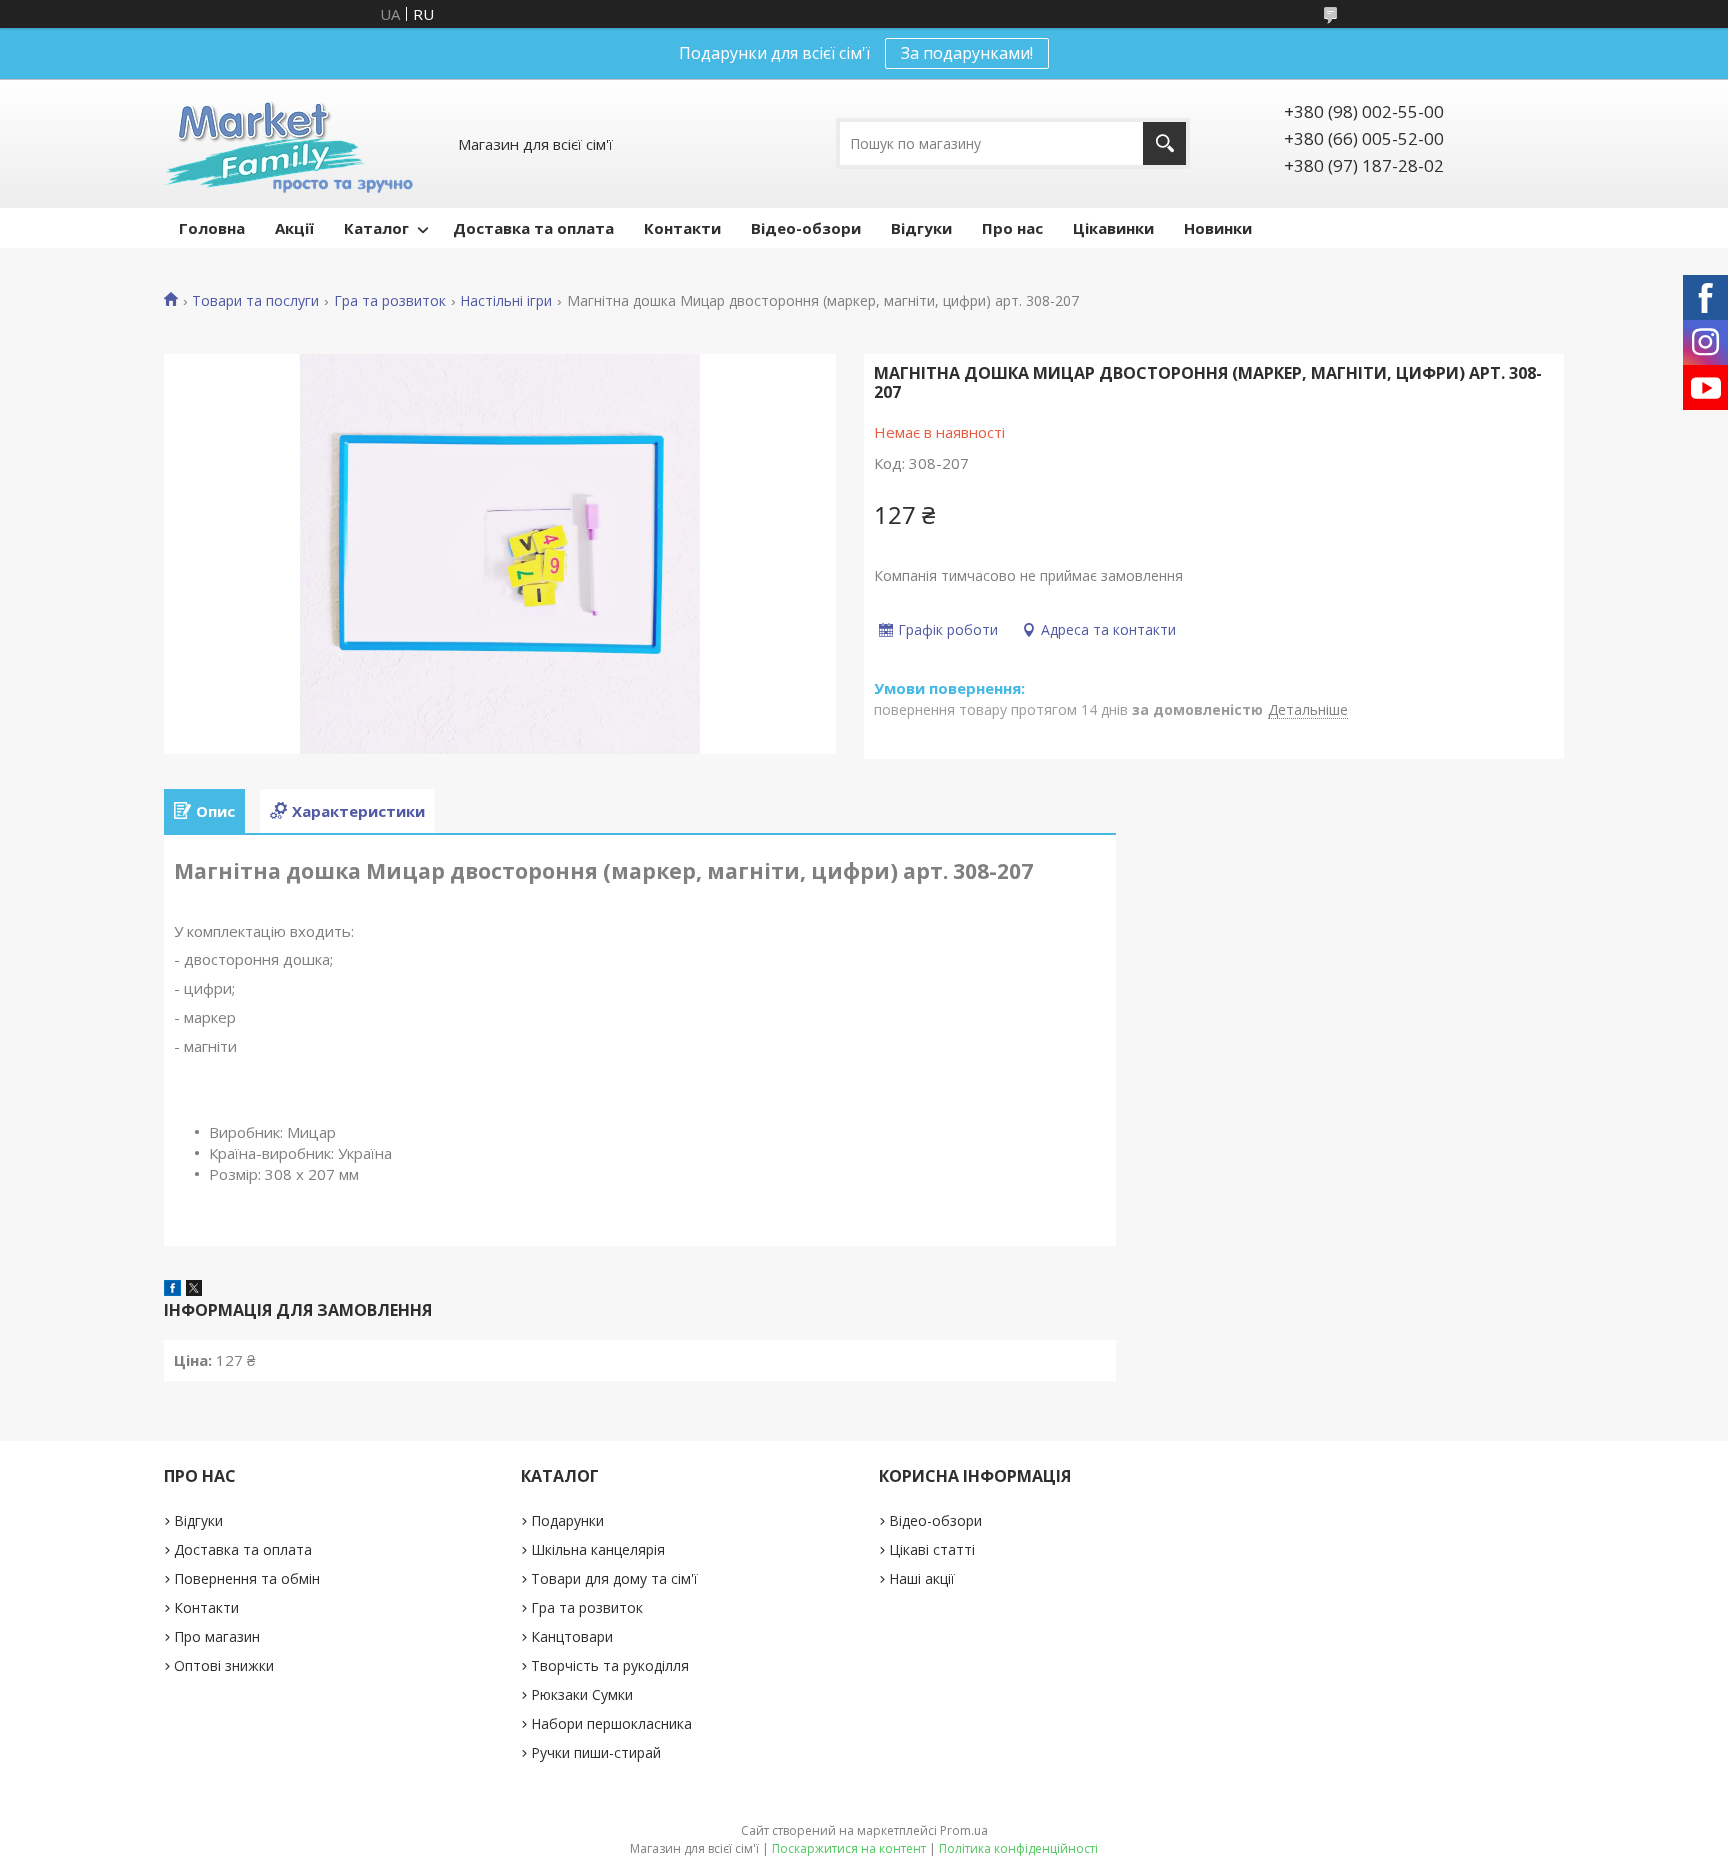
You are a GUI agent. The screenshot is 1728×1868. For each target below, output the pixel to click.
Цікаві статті (932, 1549)
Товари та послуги (255, 301)
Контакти (682, 228)
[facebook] (172, 1290)
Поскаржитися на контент (849, 1848)
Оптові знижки (224, 1665)
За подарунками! (967, 53)
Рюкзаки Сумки (582, 1694)
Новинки (1218, 228)
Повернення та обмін (247, 1578)
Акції (294, 228)
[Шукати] (1164, 143)
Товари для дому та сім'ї (614, 1578)
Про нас (1012, 228)
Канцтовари (572, 1636)
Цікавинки (1113, 228)
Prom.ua (964, 1830)
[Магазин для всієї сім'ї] (288, 143)
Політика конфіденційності (1018, 1848)
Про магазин (217, 1636)
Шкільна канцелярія (598, 1549)
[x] (194, 1290)
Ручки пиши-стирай (596, 1752)
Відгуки (921, 228)
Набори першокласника (611, 1723)
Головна (212, 228)
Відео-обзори (806, 228)
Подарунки (567, 1520)
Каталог (376, 228)
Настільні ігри (506, 301)
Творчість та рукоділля (610, 1665)
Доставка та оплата (533, 228)
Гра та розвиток (390, 301)
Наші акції (922, 1578)
